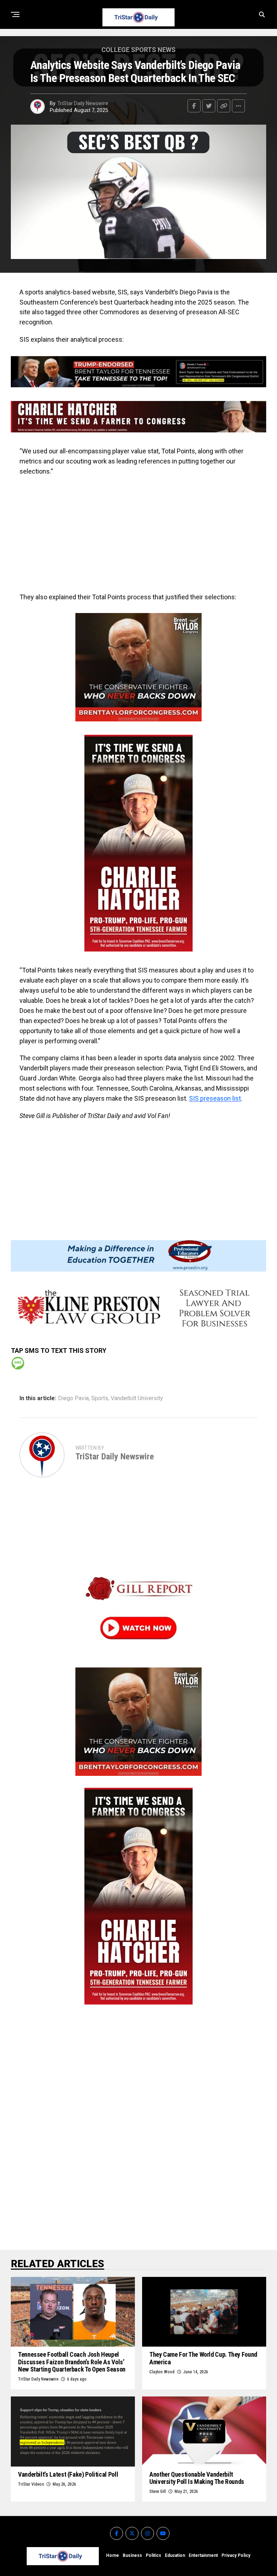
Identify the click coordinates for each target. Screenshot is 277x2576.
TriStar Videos (31, 2484)
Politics (153, 2555)
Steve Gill (158, 2491)
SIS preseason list (215, 1098)
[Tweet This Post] (209, 106)
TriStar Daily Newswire (83, 103)
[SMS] (18, 1363)
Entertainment (203, 2555)
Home (113, 2555)
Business (132, 2555)
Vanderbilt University (137, 1398)
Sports (100, 1398)
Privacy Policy (236, 2555)
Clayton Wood (162, 2372)
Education (175, 2555)
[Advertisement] (138, 534)
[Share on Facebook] (194, 106)
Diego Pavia (73, 1398)
